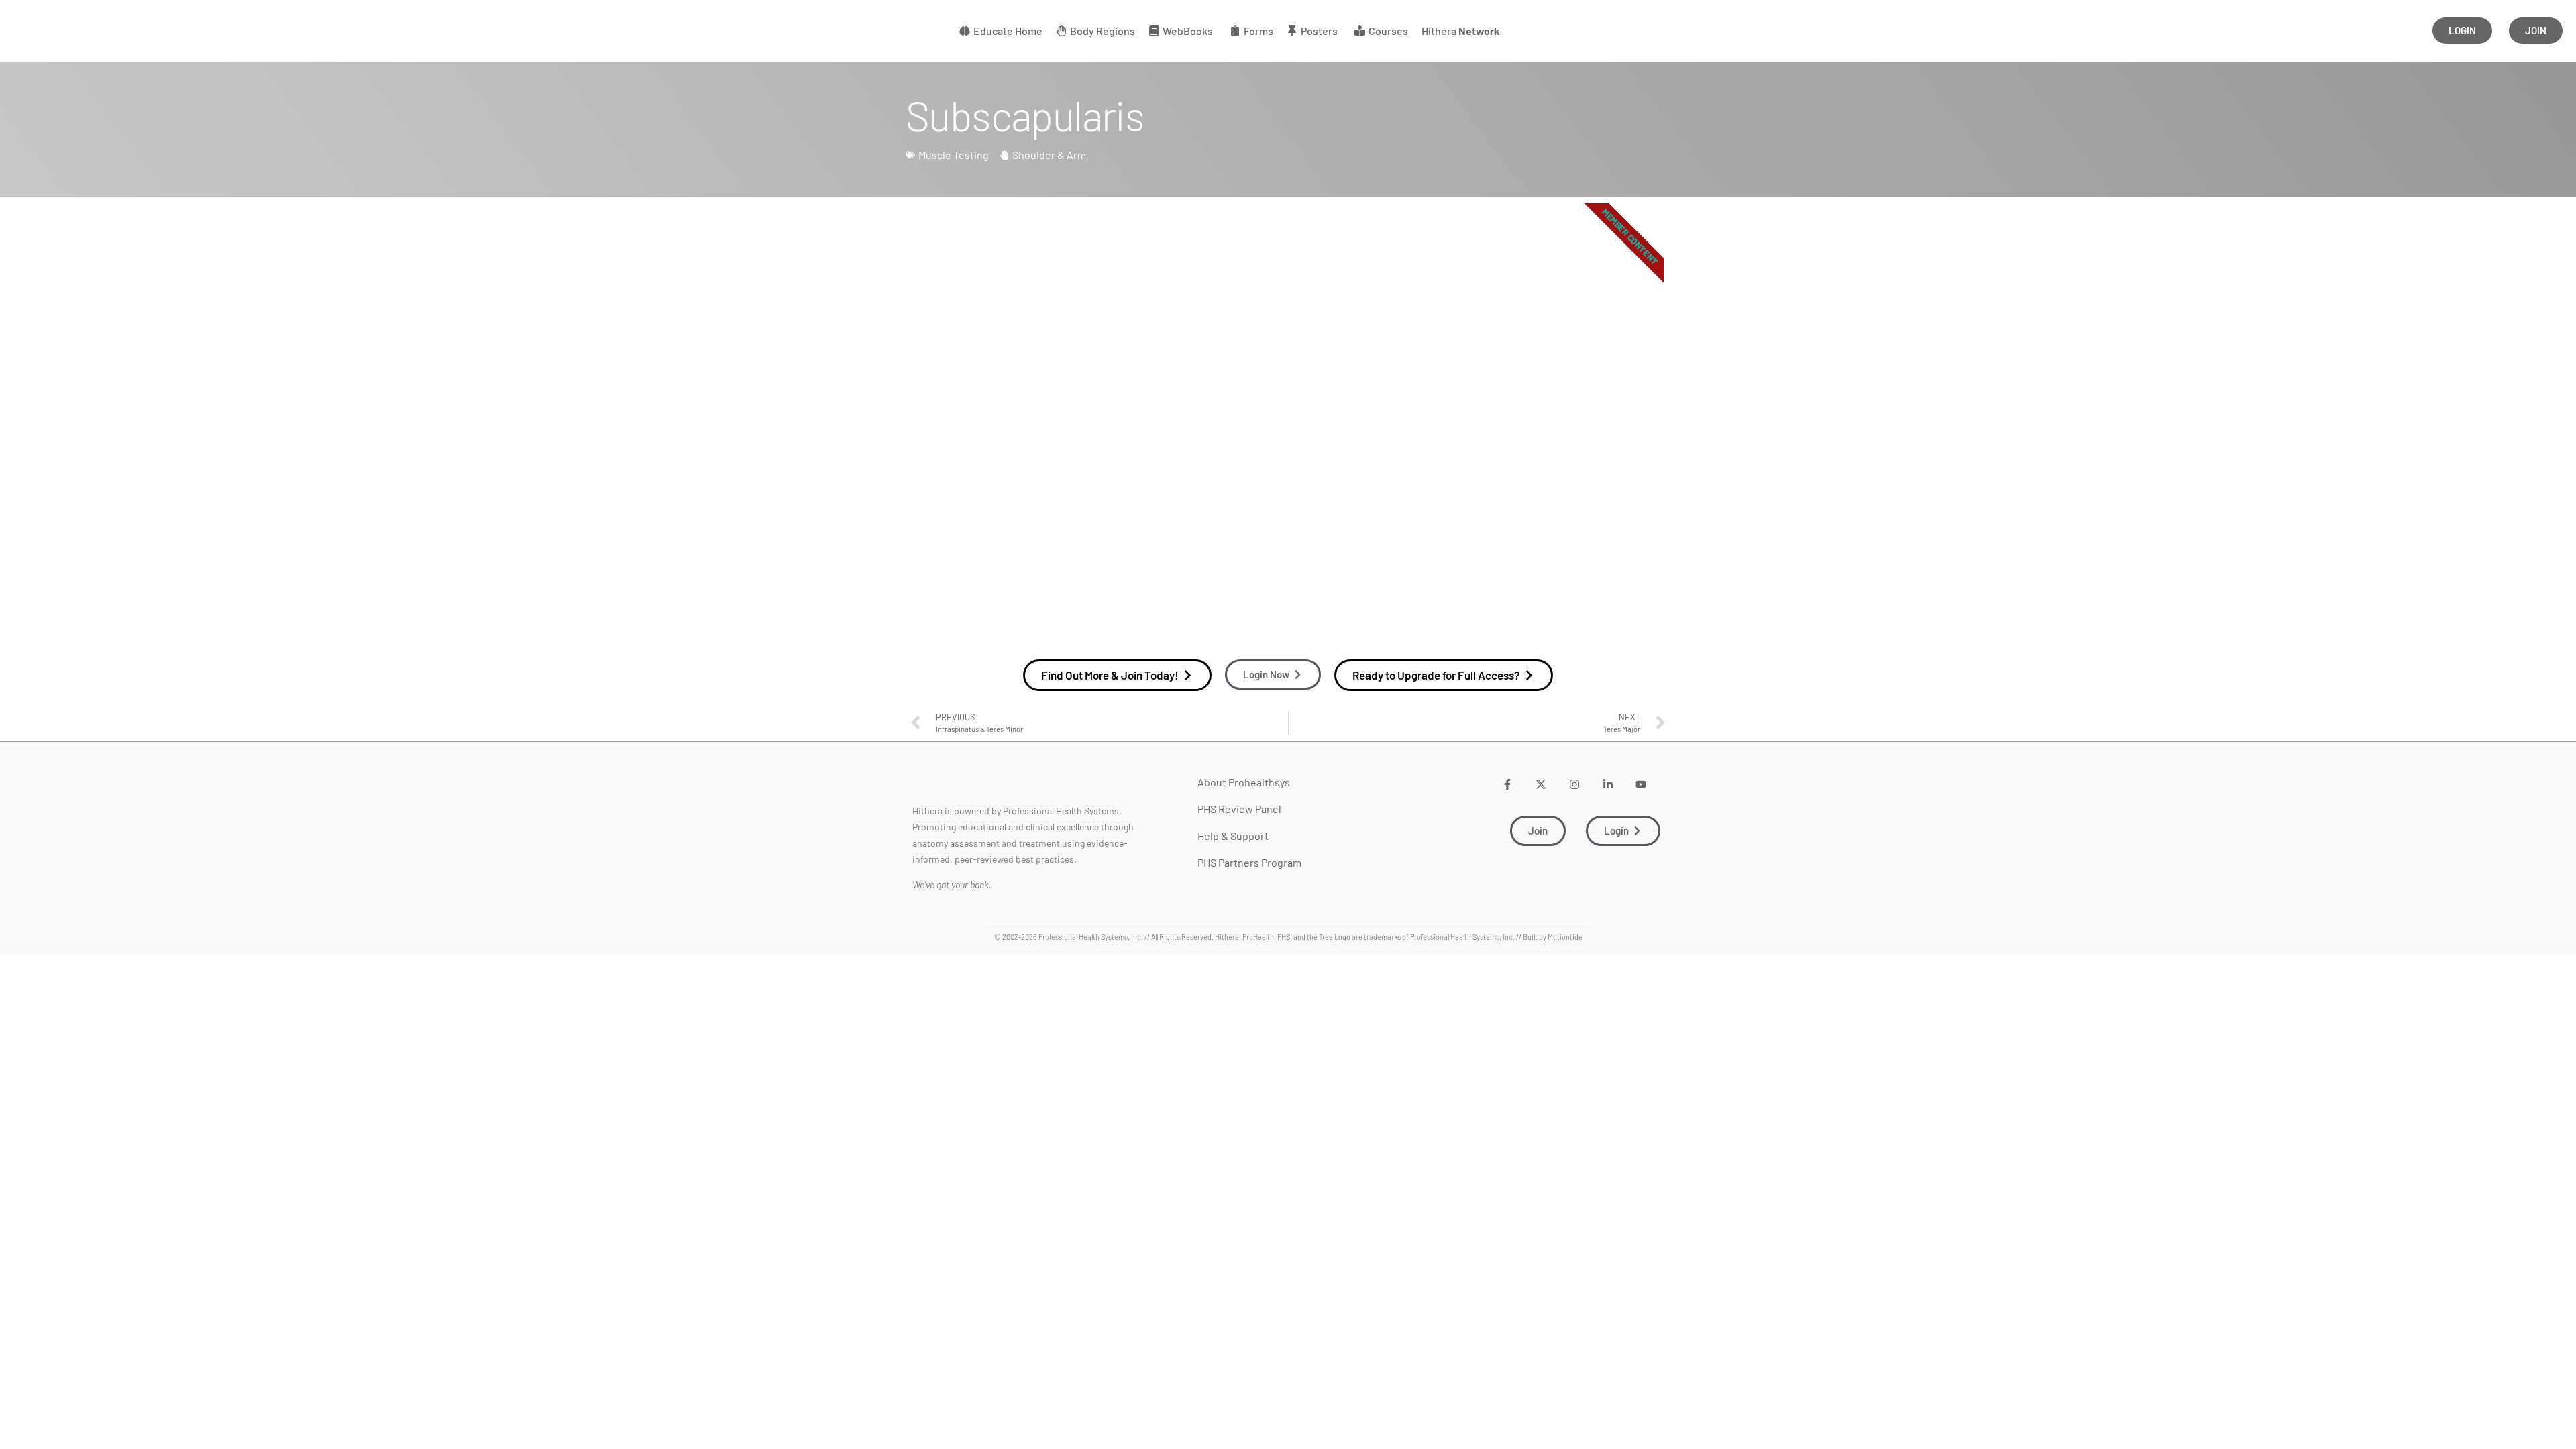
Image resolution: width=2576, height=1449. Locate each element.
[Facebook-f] (1508, 784)
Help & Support (1233, 836)
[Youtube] (1641, 784)
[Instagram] (1574, 784)
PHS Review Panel (1239, 809)
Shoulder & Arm (1049, 155)
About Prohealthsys (1244, 782)
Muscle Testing (954, 155)
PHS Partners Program (1249, 862)
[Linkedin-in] (1608, 784)
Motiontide (1565, 937)
